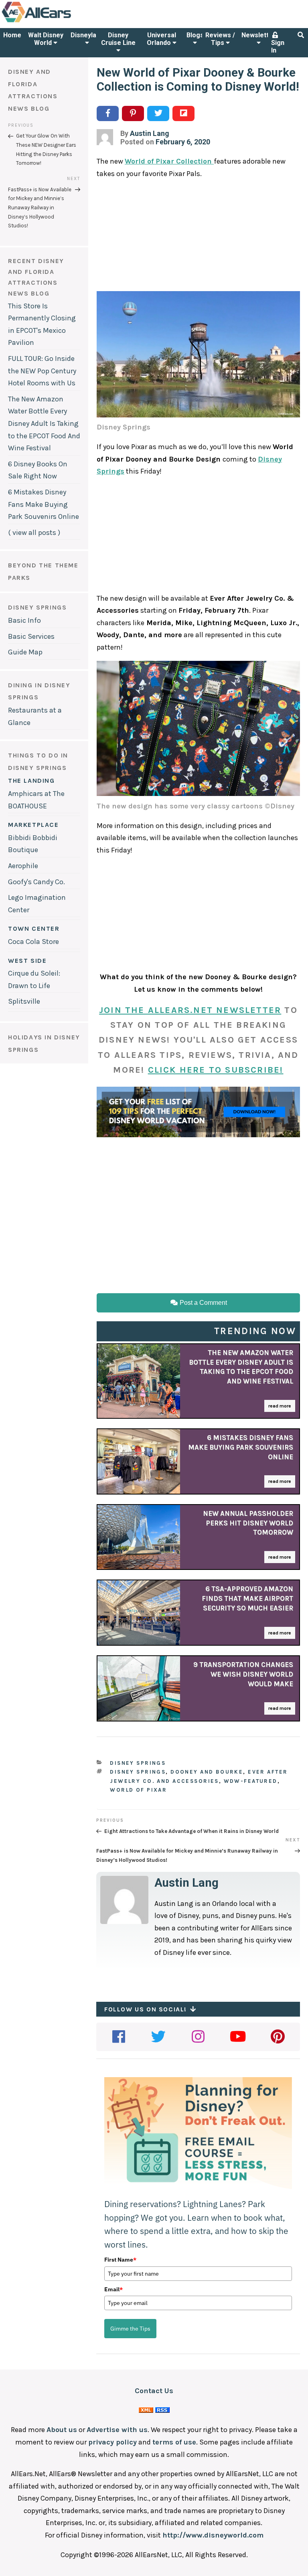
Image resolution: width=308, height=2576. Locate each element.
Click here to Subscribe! (216, 1070)
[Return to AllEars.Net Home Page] (61, 22)
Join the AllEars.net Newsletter (190, 1010)
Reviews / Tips (220, 39)
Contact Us (154, 2391)
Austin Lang (150, 133)
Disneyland (87, 35)
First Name (120, 2260)
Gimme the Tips (130, 2329)
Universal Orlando (161, 39)
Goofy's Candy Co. (36, 882)
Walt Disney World (46, 39)
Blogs (195, 35)
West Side (27, 961)
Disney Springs (138, 1763)
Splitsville (24, 1001)
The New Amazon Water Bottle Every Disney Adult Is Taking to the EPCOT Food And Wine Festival (44, 423)
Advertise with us (117, 2430)
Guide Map (25, 652)
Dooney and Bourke (207, 1772)
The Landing (31, 781)
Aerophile (23, 866)
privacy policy (112, 2442)
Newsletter (258, 35)
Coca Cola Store (33, 942)
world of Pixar (138, 1790)
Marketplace (33, 825)
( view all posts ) (34, 533)
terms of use (174, 2442)
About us (62, 2430)
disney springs (138, 1772)
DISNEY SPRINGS (37, 607)
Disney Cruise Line (118, 39)
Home (12, 35)
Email (113, 2289)
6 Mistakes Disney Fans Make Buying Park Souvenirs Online (44, 504)
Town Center (34, 929)
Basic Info (24, 620)
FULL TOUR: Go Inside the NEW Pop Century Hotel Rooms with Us (42, 371)
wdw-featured (251, 1781)
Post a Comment (203, 1303)
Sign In (278, 47)
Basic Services (31, 636)
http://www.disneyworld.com (213, 2535)
